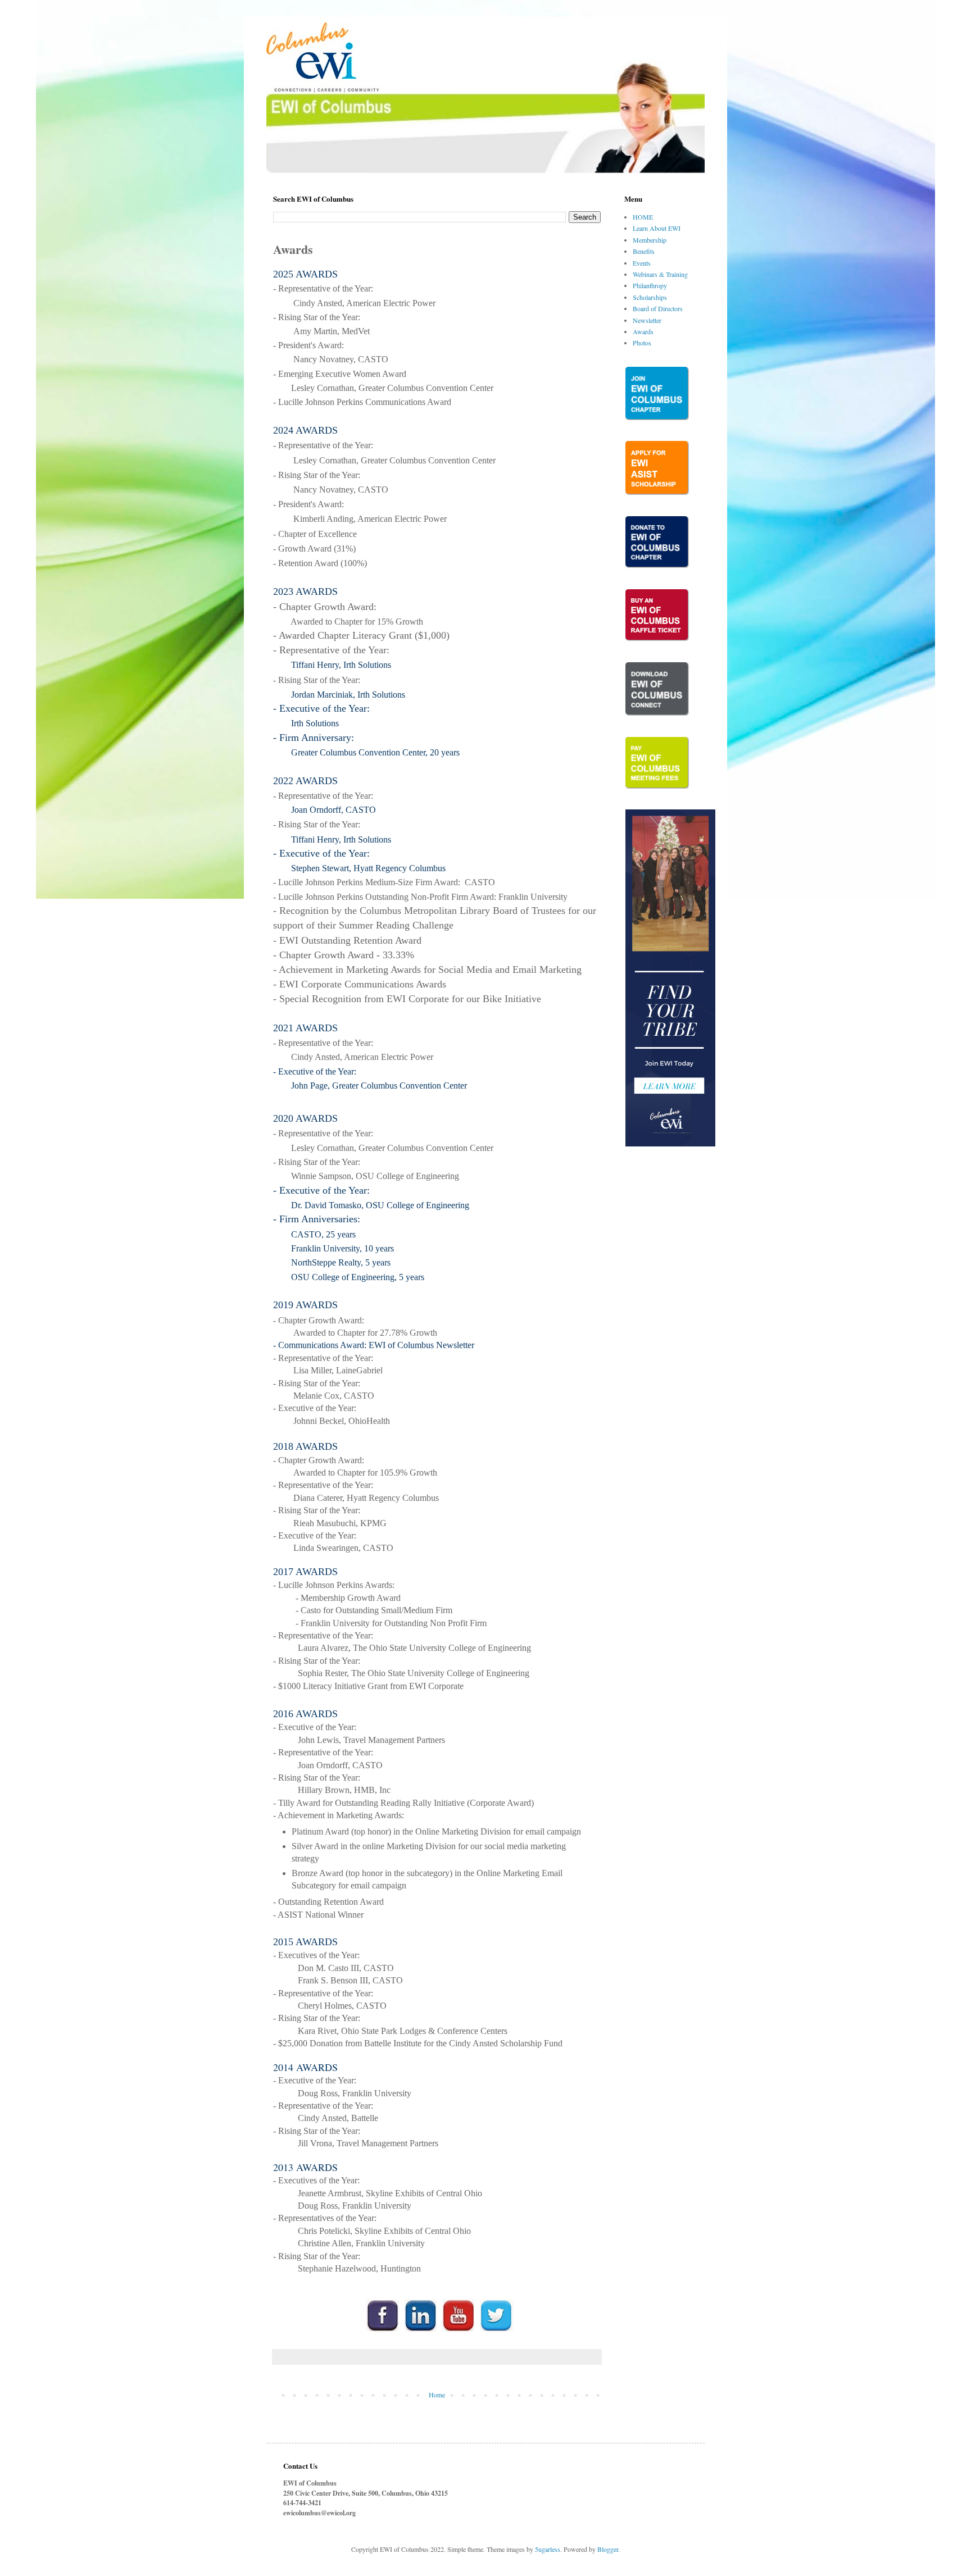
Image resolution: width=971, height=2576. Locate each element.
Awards (643, 331)
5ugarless (548, 2549)
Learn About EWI (657, 228)
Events (642, 263)
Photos (642, 343)
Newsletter (647, 320)
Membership (650, 240)
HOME (643, 217)
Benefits (644, 251)
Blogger (608, 2549)
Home (437, 2395)
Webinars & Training (660, 274)
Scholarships (650, 297)
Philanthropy (650, 285)
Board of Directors (658, 308)
